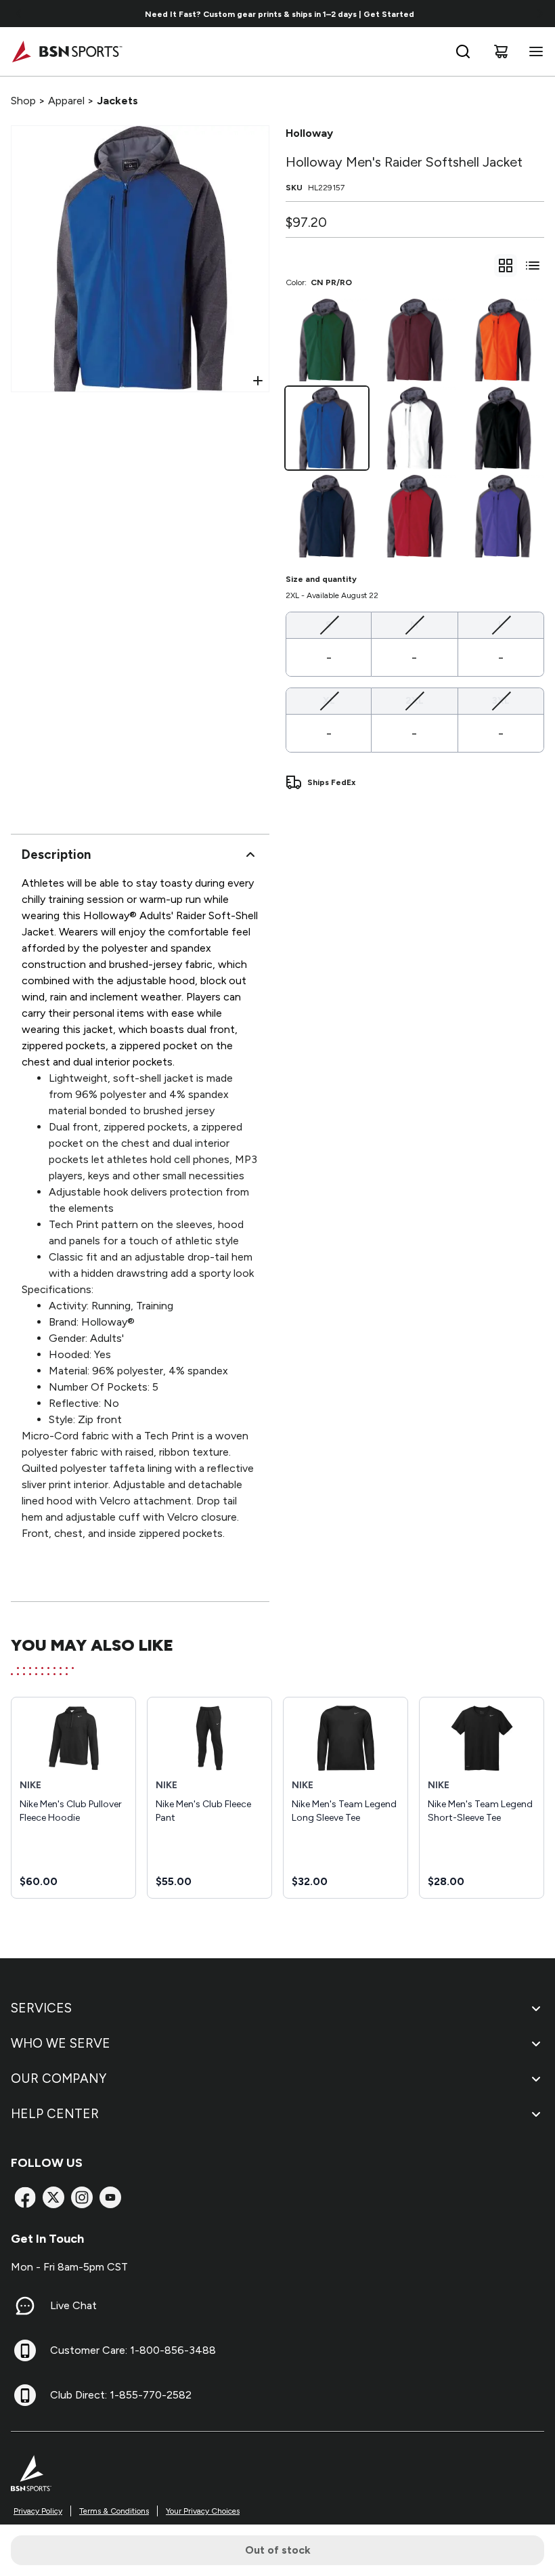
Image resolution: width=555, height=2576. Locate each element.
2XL (415, 700)
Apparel (66, 101)
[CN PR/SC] (415, 516)
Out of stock (278, 2550)
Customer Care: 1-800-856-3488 (133, 2350)
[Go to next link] (540, 14)
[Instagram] (82, 2197)
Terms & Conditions (114, 2511)
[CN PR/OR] (503, 340)
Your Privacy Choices (203, 2511)
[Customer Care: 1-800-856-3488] (25, 2350)
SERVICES (41, 2008)
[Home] (67, 51)
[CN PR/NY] (327, 516)
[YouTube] (110, 2197)
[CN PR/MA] (415, 340)
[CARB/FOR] (327, 340)
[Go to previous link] (19, 14)
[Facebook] (25, 2197)
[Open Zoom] (258, 381)
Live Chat (73, 2305)
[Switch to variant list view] (533, 266)
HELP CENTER (55, 2114)
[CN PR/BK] (503, 428)
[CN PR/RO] (327, 428)
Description (56, 854)
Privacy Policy (38, 2511)
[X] (53, 2197)
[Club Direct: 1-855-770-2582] (25, 2395)
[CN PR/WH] (415, 428)
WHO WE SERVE (61, 2043)
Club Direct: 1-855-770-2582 (121, 2395)
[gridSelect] (506, 266)
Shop (23, 101)
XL (329, 700)
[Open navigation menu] (533, 51)
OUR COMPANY (59, 2078)
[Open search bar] (463, 51)
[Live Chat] (25, 2306)
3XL (501, 700)
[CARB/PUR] (503, 516)
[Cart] (501, 51)
